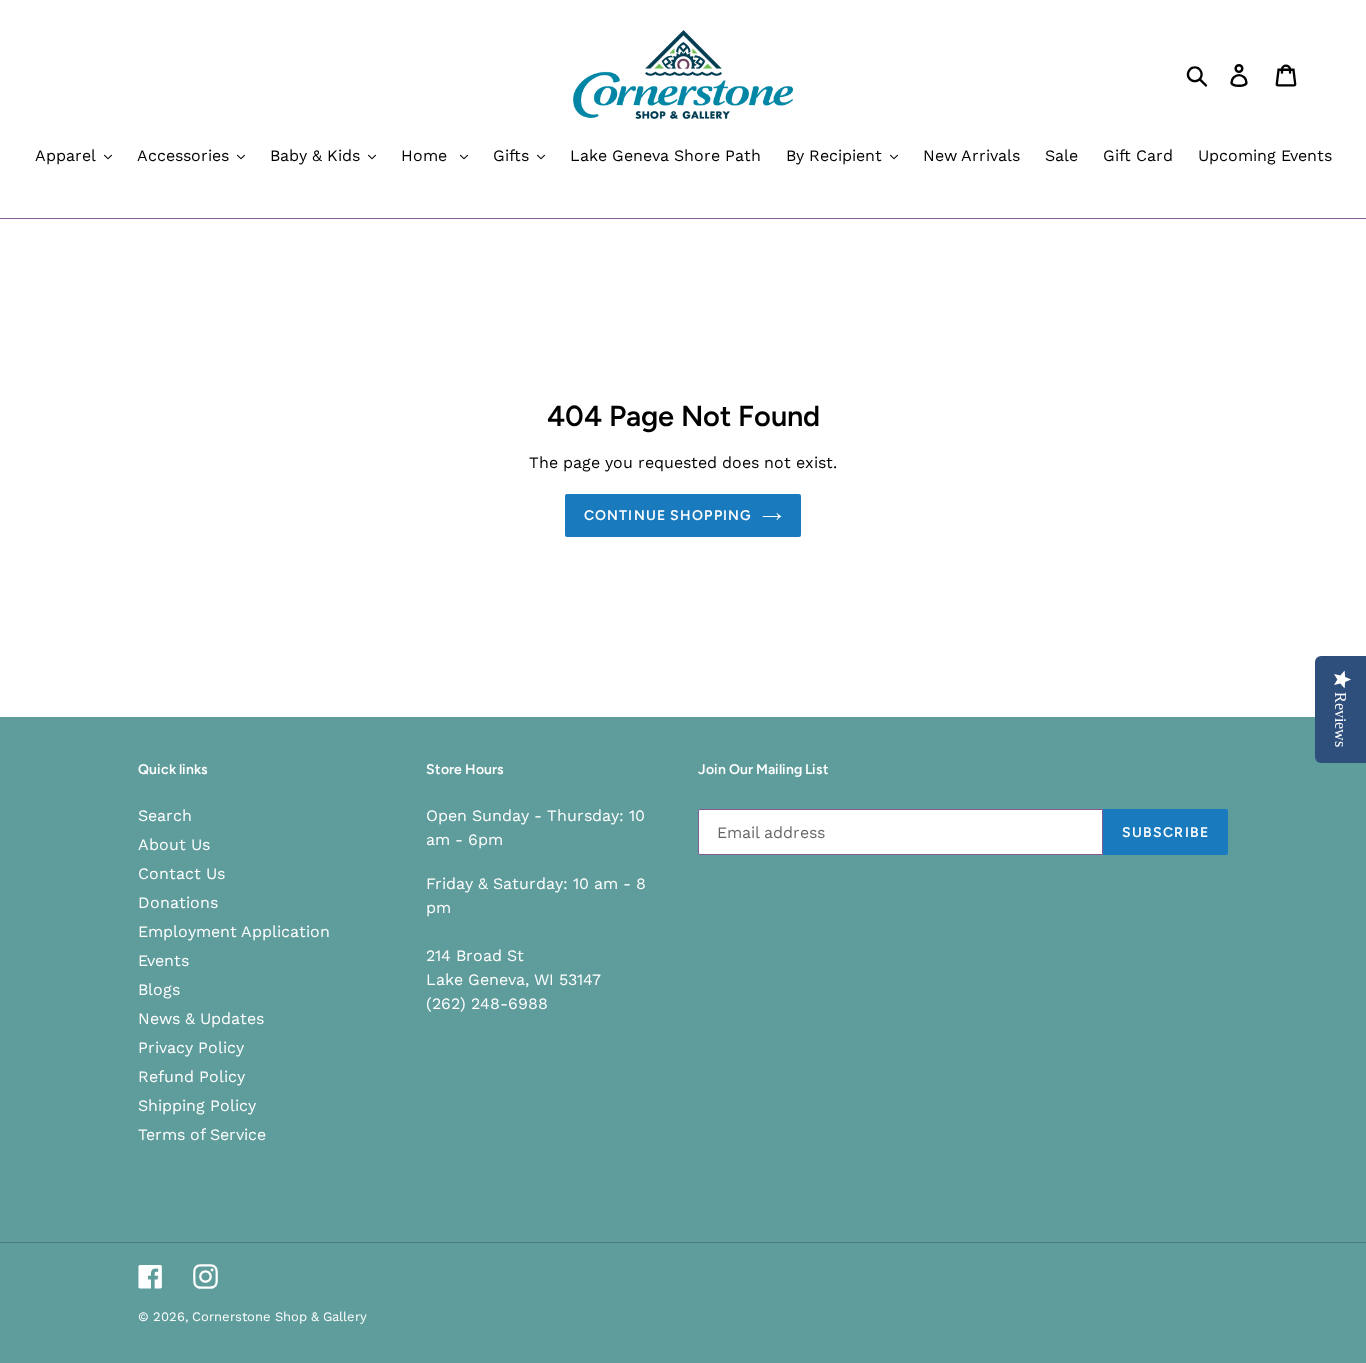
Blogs (159, 989)
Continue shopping (668, 515)
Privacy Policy (191, 1047)
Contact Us (181, 873)
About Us (174, 844)
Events (163, 960)
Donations (178, 902)
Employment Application (234, 931)
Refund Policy (191, 1076)
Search (165, 815)
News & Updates (201, 1018)
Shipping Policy (197, 1105)
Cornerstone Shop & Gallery (279, 1316)
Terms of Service (202, 1134)
